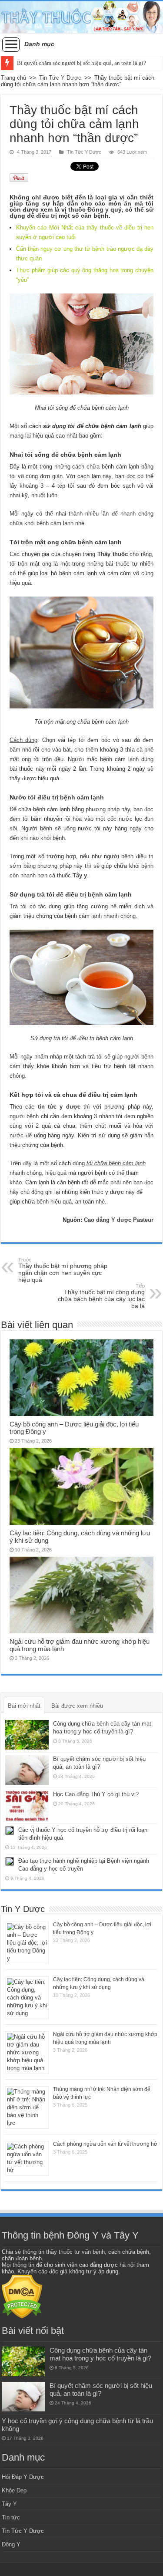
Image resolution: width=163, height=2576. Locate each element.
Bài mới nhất (24, 1706)
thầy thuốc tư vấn (68, 2252)
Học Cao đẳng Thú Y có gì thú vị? (96, 1794)
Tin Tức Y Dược (60, 78)
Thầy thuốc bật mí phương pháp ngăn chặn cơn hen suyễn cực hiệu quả (63, 1270)
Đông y (98, 209)
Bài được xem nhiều (77, 1706)
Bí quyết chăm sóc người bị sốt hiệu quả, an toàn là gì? (81, 63)
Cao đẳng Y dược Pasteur (119, 1220)
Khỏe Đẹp (14, 2490)
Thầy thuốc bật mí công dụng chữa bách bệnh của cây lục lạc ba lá (101, 1296)
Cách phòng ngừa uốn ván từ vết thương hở (105, 2144)
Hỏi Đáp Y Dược (23, 2477)
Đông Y (11, 2544)
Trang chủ (13, 78)
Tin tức (11, 2517)
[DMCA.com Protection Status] (22, 2296)
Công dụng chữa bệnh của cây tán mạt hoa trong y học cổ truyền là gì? (100, 2354)
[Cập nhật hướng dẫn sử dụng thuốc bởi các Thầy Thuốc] (81, 17)
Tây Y (9, 2504)
